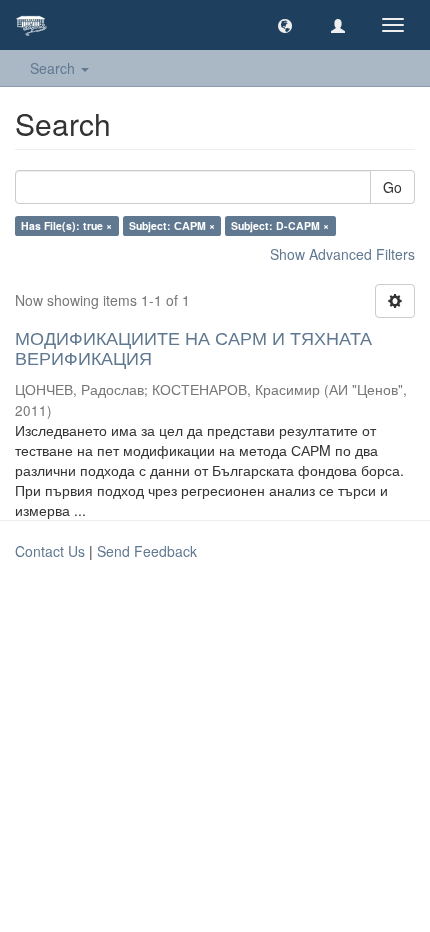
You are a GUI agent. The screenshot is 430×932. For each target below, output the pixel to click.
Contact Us (50, 551)
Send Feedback (147, 551)
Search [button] (54, 68)
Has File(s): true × (66, 225)
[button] (285, 25)
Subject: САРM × (172, 225)
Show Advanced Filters (342, 254)
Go (392, 187)
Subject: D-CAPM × (280, 225)
